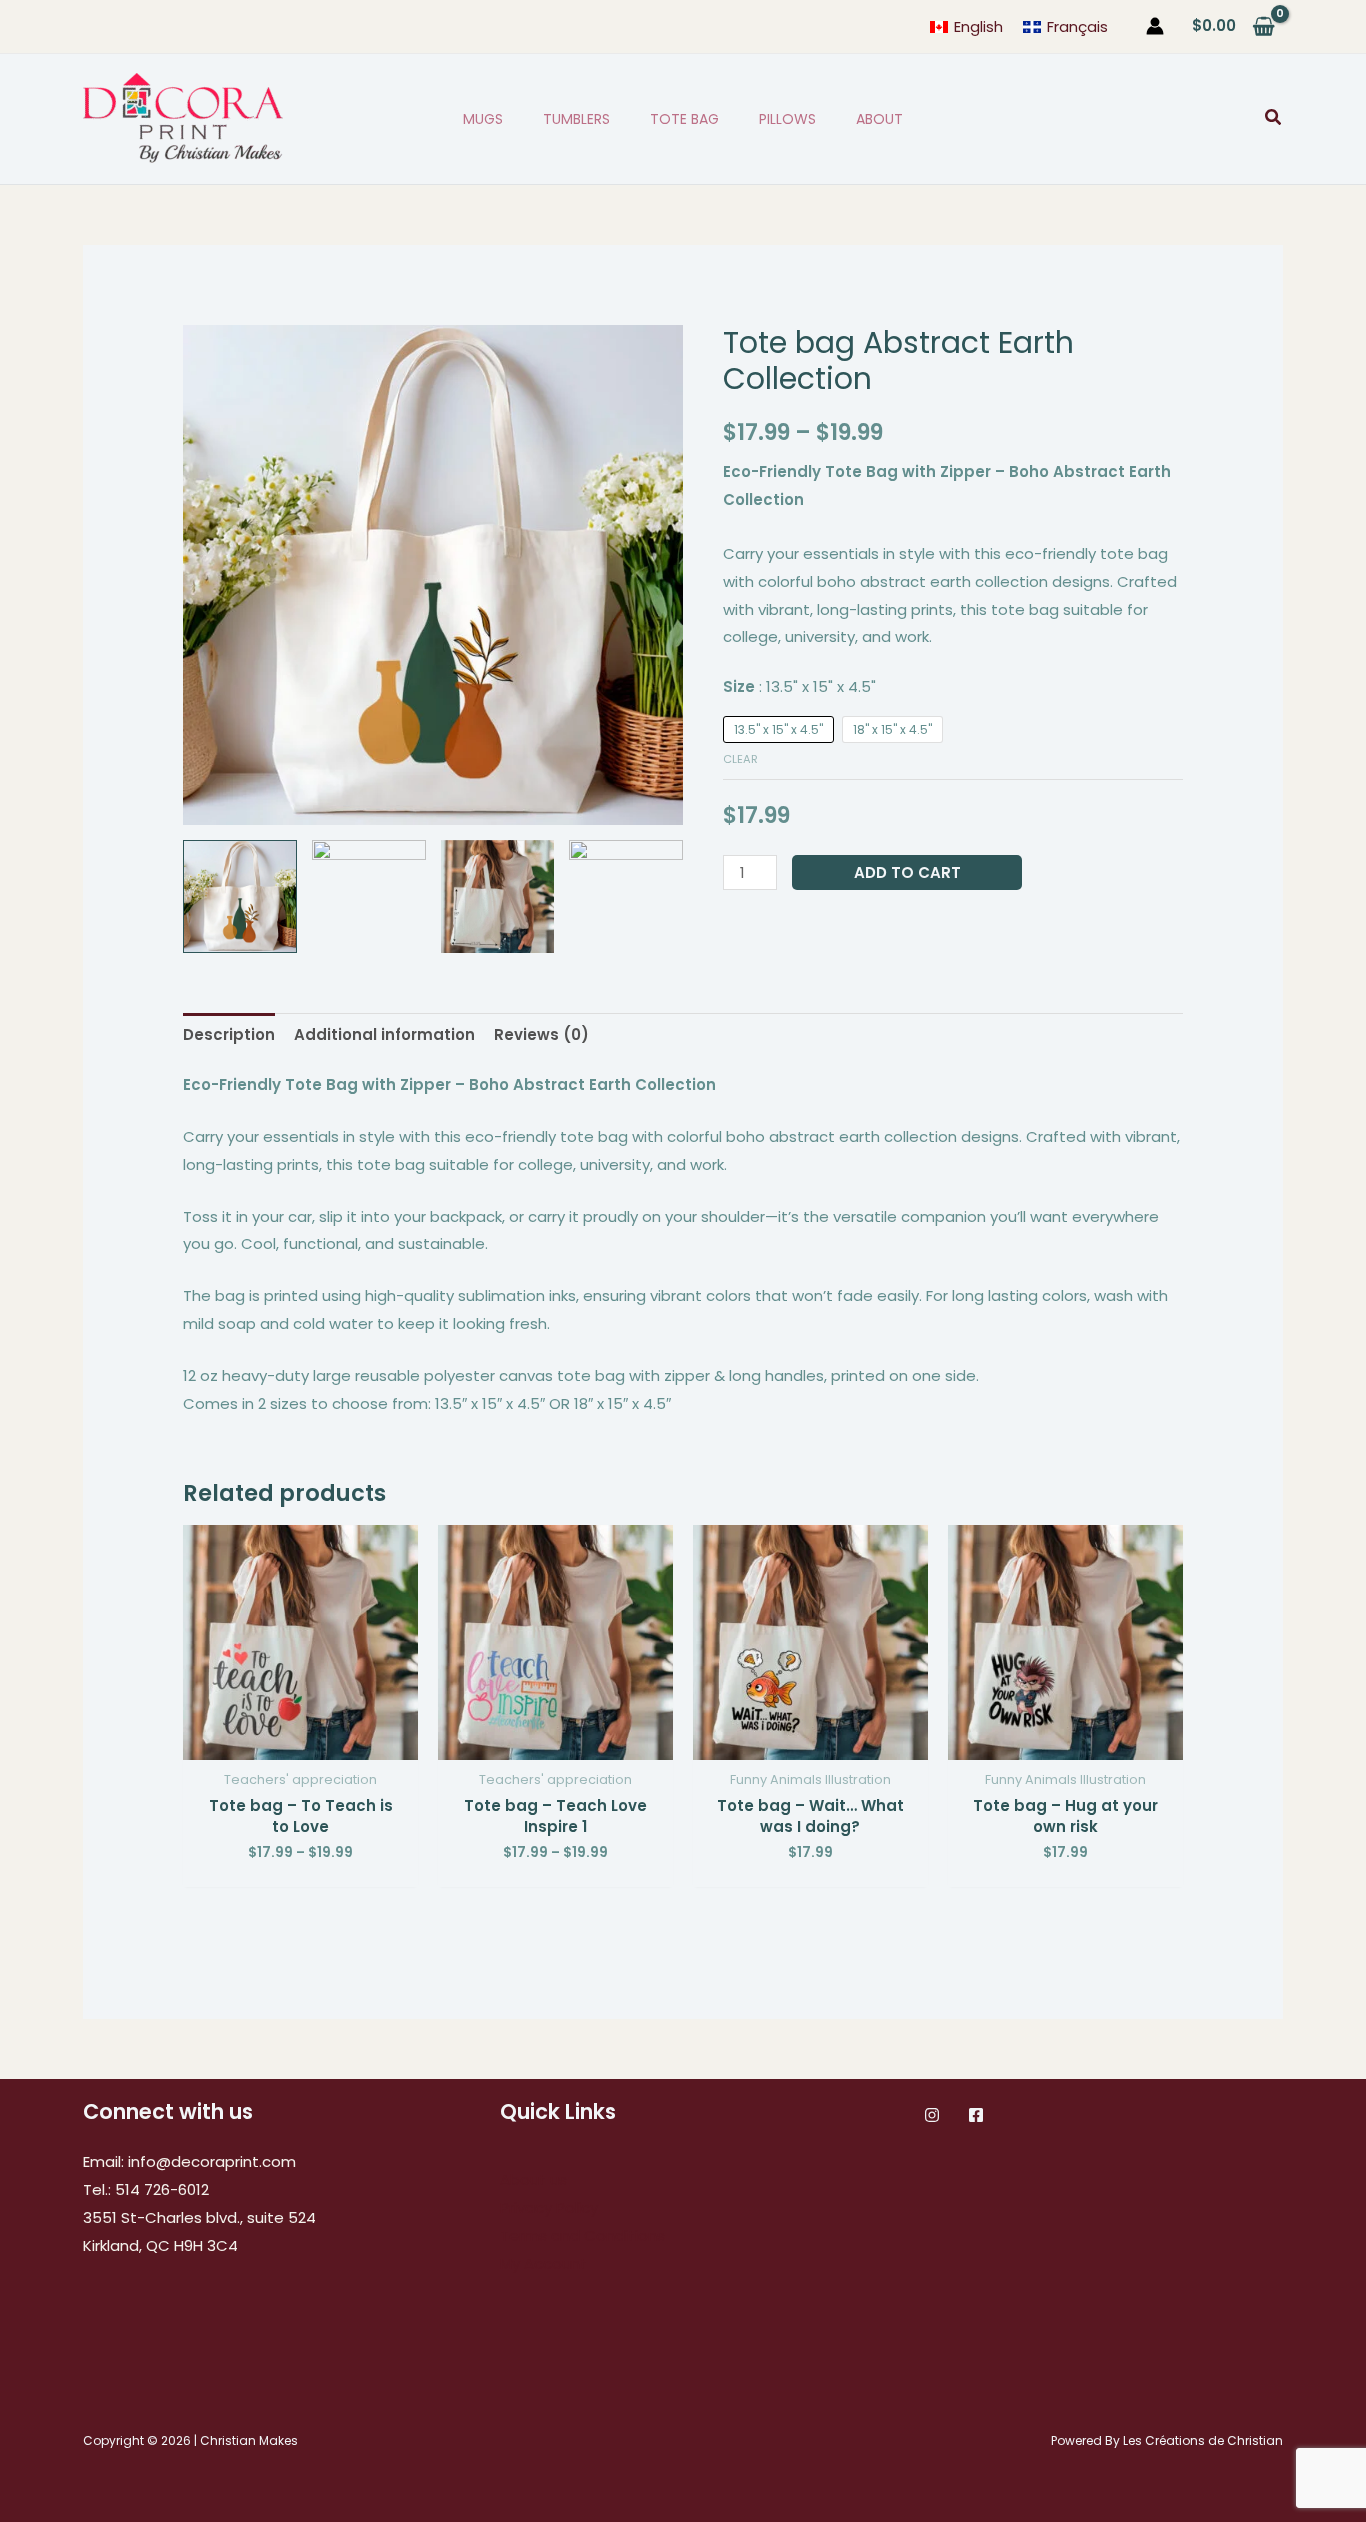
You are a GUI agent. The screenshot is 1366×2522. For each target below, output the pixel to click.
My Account (543, 2263)
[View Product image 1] (240, 897)
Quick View (300, 1743)
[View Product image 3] (498, 897)
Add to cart (907, 872)
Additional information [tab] (384, 1034)
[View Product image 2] (369, 897)
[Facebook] (976, 2115)
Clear (740, 759)
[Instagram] (932, 2115)
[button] (1274, 119)
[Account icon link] (1155, 26)
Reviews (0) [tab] (541, 1034)
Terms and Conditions (582, 2235)
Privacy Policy (549, 2207)
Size (799, 686)
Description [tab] (229, 1034)
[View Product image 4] (626, 897)
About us (533, 2179)
